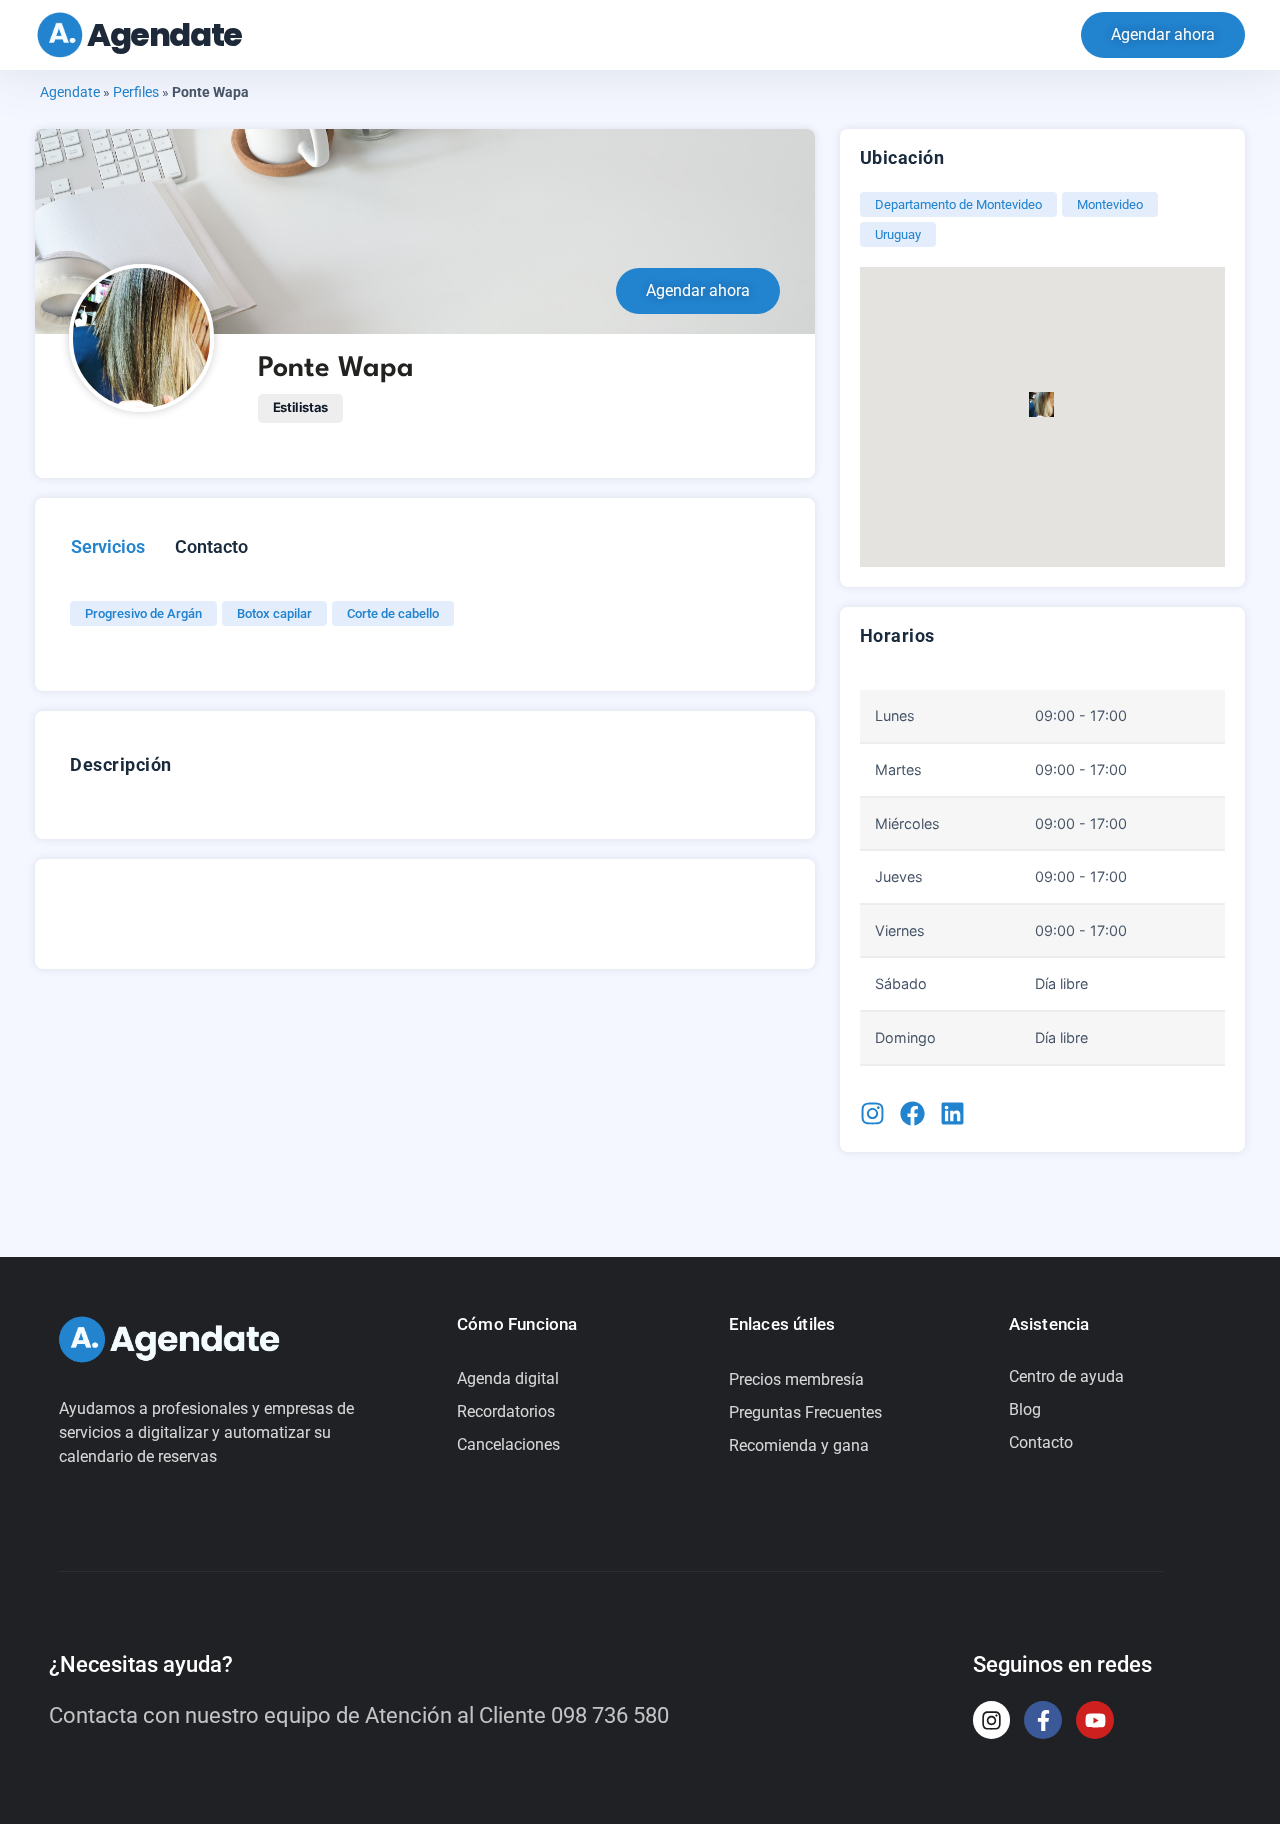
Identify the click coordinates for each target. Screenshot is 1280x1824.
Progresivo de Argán (143, 613)
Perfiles (136, 92)
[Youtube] (1095, 1720)
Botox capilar (274, 613)
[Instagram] (992, 1720)
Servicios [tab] (108, 546)
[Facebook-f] (1043, 1720)
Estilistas (300, 407)
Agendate (164, 34)
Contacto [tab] (211, 546)
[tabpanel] (410, 611)
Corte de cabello (393, 613)
